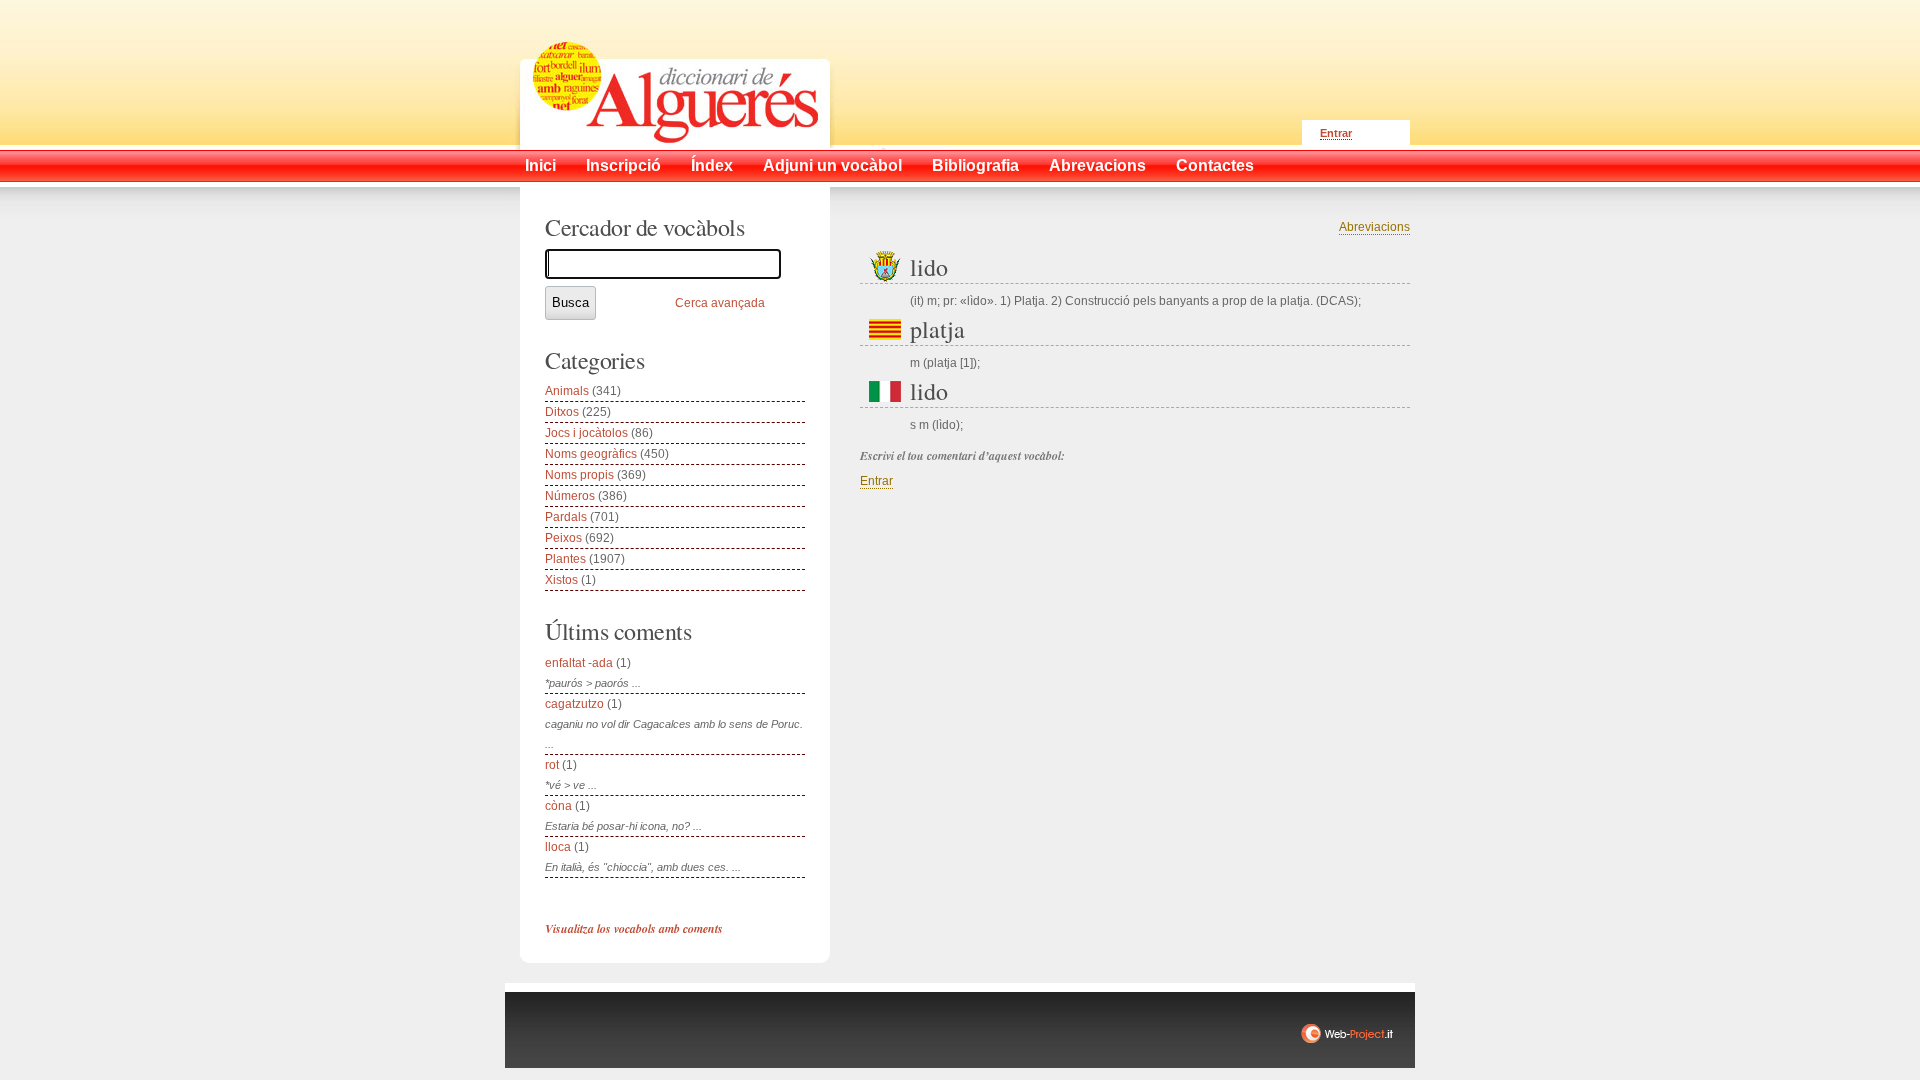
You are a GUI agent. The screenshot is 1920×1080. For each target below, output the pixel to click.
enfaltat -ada (579, 663)
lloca (558, 847)
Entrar (1336, 133)
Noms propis (579, 475)
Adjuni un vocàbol (832, 165)
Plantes (565, 559)
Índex (712, 165)
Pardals (566, 517)
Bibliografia (975, 165)
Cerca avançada (720, 303)
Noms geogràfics (591, 454)
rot (552, 765)
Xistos (561, 580)
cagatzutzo (574, 704)
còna (558, 806)
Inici (540, 165)
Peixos (563, 538)
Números (570, 496)
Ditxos (562, 412)
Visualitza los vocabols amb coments (634, 928)
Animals (567, 391)
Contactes (1215, 165)
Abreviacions (1374, 227)
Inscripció (623, 165)
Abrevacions (1097, 165)
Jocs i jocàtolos (586, 433)
